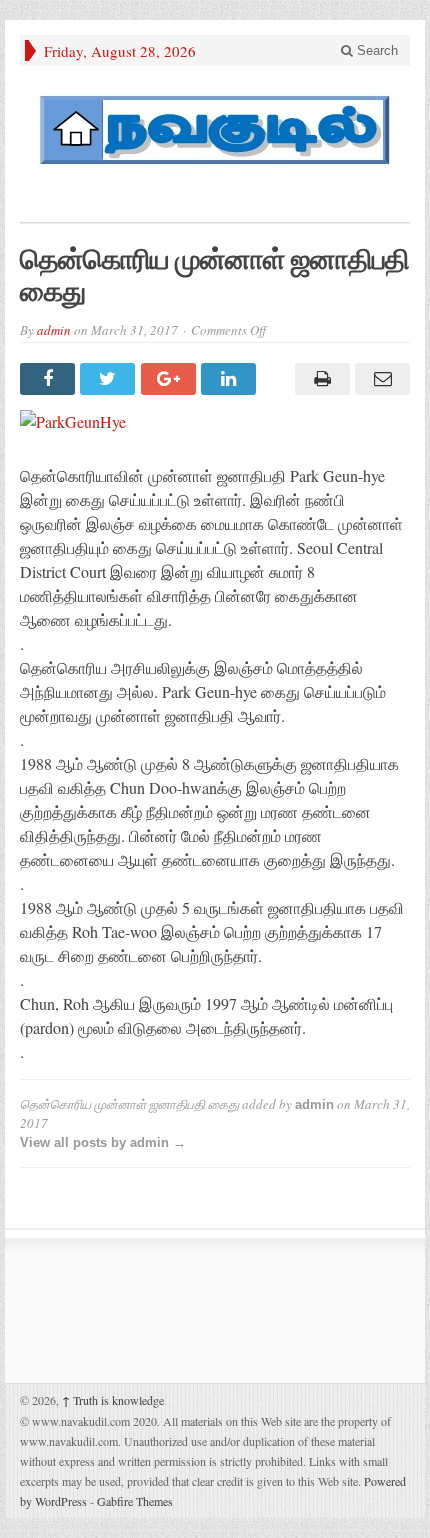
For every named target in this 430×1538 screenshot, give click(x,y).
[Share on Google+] (171, 379)
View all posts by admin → (103, 1142)
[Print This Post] (319, 379)
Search (375, 50)
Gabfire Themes (135, 1501)
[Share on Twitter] (110, 379)
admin (54, 330)
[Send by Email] (380, 379)
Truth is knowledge (113, 1400)
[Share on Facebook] (50, 379)
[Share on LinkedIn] (231, 379)
